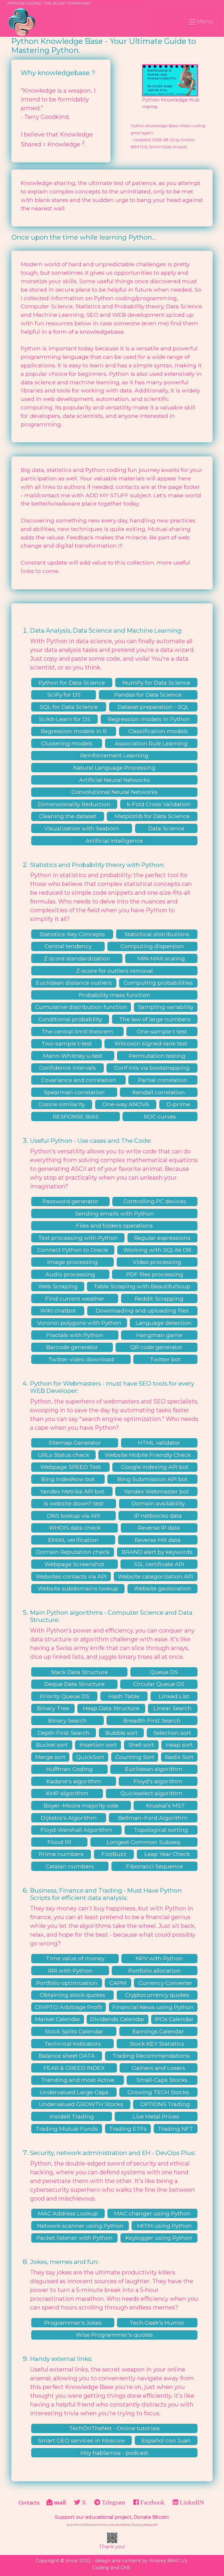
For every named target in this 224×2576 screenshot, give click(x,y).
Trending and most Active (78, 2080)
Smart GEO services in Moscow (82, 2440)
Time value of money (75, 1958)
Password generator (71, 1201)
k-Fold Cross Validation (159, 804)
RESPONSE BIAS (76, 1116)
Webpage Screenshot (75, 1564)
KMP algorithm (67, 1793)
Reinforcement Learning (114, 755)
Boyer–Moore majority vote (81, 1805)
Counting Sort (135, 1757)
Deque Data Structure (75, 1684)
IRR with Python (70, 1971)
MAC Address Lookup (68, 2213)
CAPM (118, 1983)
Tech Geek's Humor (157, 2323)
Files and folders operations (114, 1225)
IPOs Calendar (174, 2019)
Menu (205, 21)
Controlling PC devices (155, 1201)
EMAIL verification (73, 1540)
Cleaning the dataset (68, 816)
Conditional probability (70, 1019)
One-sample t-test (162, 1031)
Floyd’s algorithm (158, 1781)
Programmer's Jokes (73, 2323)
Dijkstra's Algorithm (69, 1818)
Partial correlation (163, 1080)
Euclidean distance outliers (74, 983)
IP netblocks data (158, 1516)
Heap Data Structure (111, 1708)
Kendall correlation (159, 1092)
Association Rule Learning (151, 743)
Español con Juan (166, 2440)
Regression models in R (74, 731)
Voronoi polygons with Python (79, 1323)
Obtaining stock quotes (72, 1995)
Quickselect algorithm (152, 1793)
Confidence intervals (68, 1068)
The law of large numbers (155, 1019)
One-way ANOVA (126, 1104)
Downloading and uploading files (142, 1310)
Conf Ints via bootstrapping (152, 1068)
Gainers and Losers (159, 2068)
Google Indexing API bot (155, 1467)
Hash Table (124, 1696)
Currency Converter (166, 1983)
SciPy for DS (64, 695)
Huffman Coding (69, 1769)
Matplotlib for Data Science (152, 816)
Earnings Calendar (158, 2031)
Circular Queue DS (159, 1684)
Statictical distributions (157, 934)
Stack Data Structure (79, 1672)
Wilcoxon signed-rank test (151, 1043)
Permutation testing (157, 1056)
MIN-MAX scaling (161, 958)
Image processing (72, 1262)
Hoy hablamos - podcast (114, 2453)
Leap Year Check (167, 1854)
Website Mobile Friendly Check (148, 1455)
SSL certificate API (159, 1564)
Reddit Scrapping (159, 1299)
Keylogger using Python (159, 2238)
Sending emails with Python (114, 1213)
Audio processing (70, 1274)
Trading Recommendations (151, 2056)
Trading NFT (175, 2129)
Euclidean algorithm (154, 1769)
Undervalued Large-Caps (74, 2092)
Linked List (174, 1696)
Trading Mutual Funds (67, 2129)
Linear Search (173, 1708)
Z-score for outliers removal (114, 971)
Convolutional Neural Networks (114, 792)
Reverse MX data (158, 1540)
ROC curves (160, 1116)
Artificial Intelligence (114, 841)
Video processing (157, 1262)
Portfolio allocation (154, 1971)
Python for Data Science (72, 683)
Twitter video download (81, 1359)
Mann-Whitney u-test (73, 1056)
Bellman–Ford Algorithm (153, 1818)
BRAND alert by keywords (157, 1552)
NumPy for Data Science (156, 683)
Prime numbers (61, 1854)
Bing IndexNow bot (68, 1479)
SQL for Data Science (69, 707)
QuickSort (90, 1757)
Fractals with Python (75, 1335)
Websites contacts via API (71, 1576)
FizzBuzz (114, 1854)
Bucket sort (52, 1745)
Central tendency (68, 946)
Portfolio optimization (67, 1983)
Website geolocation (162, 1588)
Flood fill (59, 1842)
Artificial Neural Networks (114, 780)
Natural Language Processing (114, 768)
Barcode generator (72, 1347)
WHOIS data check (75, 1528)
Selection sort (172, 1733)
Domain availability (158, 1503)
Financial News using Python (153, 2007)
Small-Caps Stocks (162, 2080)
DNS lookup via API (73, 1516)
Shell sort (141, 1745)
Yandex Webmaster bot (156, 1491)
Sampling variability (166, 1007)
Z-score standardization (77, 958)
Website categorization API (155, 1576)
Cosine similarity (62, 1104)
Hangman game (159, 1335)
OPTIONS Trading (165, 2104)
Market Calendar (58, 2019)
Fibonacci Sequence (154, 1866)
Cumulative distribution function (81, 1007)
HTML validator (159, 1443)
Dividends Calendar (117, 2019)
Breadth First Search (152, 1720)
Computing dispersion (152, 946)
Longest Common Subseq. (144, 1842)
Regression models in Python (149, 719)
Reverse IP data (159, 1528)
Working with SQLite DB (157, 1250)
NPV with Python (159, 1958)
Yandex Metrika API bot (72, 1491)
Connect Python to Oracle (73, 1250)
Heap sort (179, 1745)
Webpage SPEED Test (71, 1467)
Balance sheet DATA (67, 2056)
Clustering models (67, 743)
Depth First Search (64, 1733)
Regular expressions (162, 1238)
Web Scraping (58, 1286)
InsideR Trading (72, 2116)
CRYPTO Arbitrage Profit (69, 2007)
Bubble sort (121, 1733)
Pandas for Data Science (148, 695)
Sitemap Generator (75, 1443)
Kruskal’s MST (166, 1805)
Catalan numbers (70, 1866)
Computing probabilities (158, 983)
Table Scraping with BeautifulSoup (142, 1286)
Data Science (166, 828)
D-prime (178, 1104)
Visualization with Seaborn (82, 828)
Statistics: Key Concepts (72, 934)
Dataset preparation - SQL (153, 707)
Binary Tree (53, 1708)
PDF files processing (155, 1274)
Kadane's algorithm (74, 1781)
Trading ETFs (128, 2129)
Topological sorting (161, 1830)
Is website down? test (74, 1503)
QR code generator (156, 1347)
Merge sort (50, 1757)
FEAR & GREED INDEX (74, 2068)
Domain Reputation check (73, 1552)
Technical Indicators (73, 2044)
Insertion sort (98, 1745)
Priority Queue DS (64, 1696)
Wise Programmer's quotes (114, 2335)
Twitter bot (165, 1359)
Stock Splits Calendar (74, 2031)
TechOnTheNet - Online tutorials (114, 2428)
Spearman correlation (74, 1092)
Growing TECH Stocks (158, 2092)
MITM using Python (164, 2226)
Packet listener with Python (75, 2238)
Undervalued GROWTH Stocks (81, 2104)
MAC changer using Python (152, 2213)
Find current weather (75, 1299)
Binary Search (68, 1720)
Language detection (164, 1323)
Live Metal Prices (156, 2116)
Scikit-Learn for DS (65, 719)
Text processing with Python (78, 1238)
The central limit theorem (77, 1031)
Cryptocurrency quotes (157, 1995)
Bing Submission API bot (152, 1479)
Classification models (158, 731)
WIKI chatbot (58, 1310)
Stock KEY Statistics (157, 2044)
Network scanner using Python (80, 2226)
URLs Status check (64, 1455)
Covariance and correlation (79, 1080)
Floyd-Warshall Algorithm (76, 1830)
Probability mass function (114, 995)
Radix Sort (179, 1757)
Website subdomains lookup (78, 1588)
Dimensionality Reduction (74, 804)
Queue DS (164, 1672)
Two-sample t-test (67, 1043)
